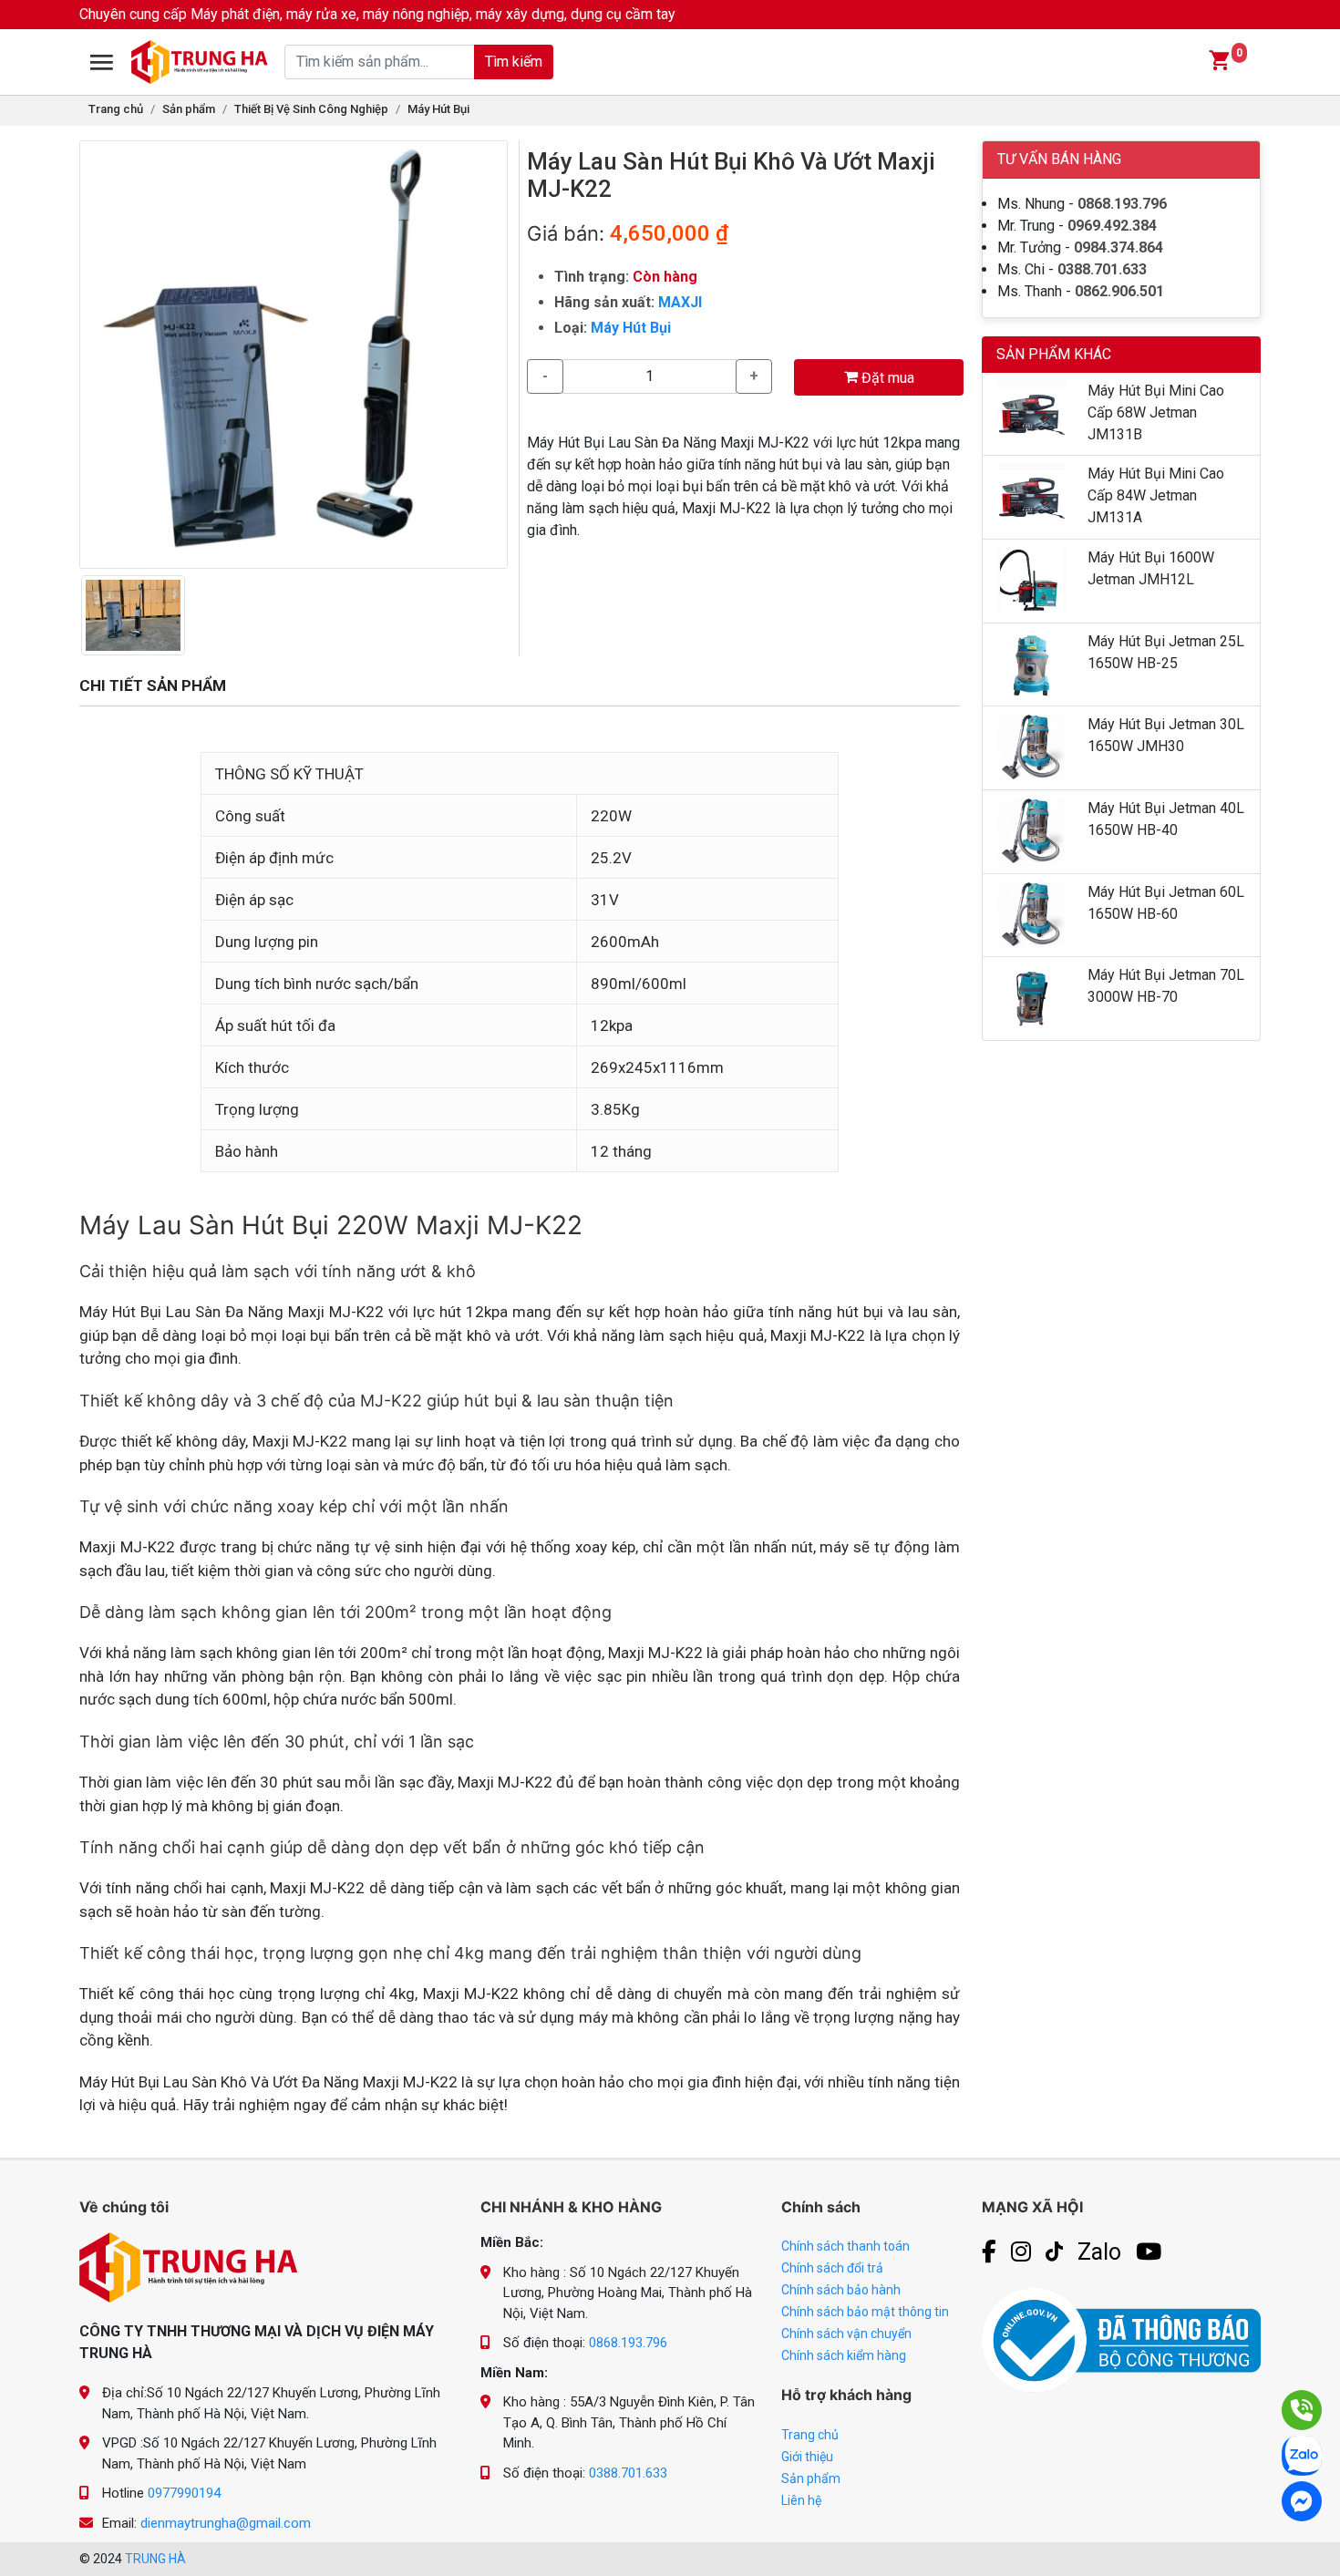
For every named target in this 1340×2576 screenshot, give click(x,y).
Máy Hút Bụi (438, 109)
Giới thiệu (807, 2457)
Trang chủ (116, 109)
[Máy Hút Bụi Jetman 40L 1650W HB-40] (1031, 830)
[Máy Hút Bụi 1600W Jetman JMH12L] (1031, 580)
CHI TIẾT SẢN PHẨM (153, 685)
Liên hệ (801, 2500)
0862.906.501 (1119, 291)
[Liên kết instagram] (1021, 2252)
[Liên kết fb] (989, 2252)
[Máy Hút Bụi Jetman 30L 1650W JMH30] (1031, 747)
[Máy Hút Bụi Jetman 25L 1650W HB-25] (1031, 663)
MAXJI (680, 302)
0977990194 (184, 2493)
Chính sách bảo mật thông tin (865, 2312)
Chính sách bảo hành (841, 2290)
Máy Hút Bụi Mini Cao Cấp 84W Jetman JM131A (1156, 495)
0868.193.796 (1122, 204)
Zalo (1099, 2252)
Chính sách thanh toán (845, 2246)
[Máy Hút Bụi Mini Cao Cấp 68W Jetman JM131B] (1031, 412)
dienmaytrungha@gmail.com (226, 2523)
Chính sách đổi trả (832, 2268)
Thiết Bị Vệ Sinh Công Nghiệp (311, 109)
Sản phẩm (189, 109)
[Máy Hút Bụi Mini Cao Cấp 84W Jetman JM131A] (1031, 496)
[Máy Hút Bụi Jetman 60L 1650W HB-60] (1031, 914)
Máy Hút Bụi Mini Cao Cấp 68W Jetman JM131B (1156, 412)
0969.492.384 (1112, 226)
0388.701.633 (1102, 269)
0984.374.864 (1118, 247)
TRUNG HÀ (155, 2559)
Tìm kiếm (514, 62)
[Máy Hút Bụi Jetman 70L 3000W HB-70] (1031, 998)
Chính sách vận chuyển (846, 2334)
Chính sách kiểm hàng (844, 2355)
